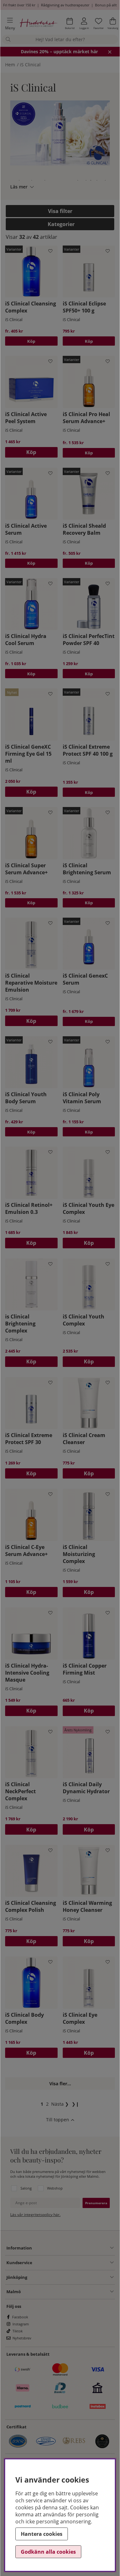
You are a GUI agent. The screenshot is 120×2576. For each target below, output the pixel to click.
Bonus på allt (106, 5)
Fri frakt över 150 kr (19, 5)
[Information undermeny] (73, 2248)
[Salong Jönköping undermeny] (70, 2277)
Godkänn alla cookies (48, 2552)
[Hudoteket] (39, 24)
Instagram (21, 2324)
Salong (26, 2188)
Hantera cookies (42, 2534)
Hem (10, 65)
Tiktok (18, 2331)
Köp (31, 341)
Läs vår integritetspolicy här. (35, 2215)
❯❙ (76, 2104)
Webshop (55, 2188)
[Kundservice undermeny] (73, 2263)
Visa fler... (60, 2084)
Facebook (20, 2317)
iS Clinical (30, 65)
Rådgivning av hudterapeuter (65, 5)
